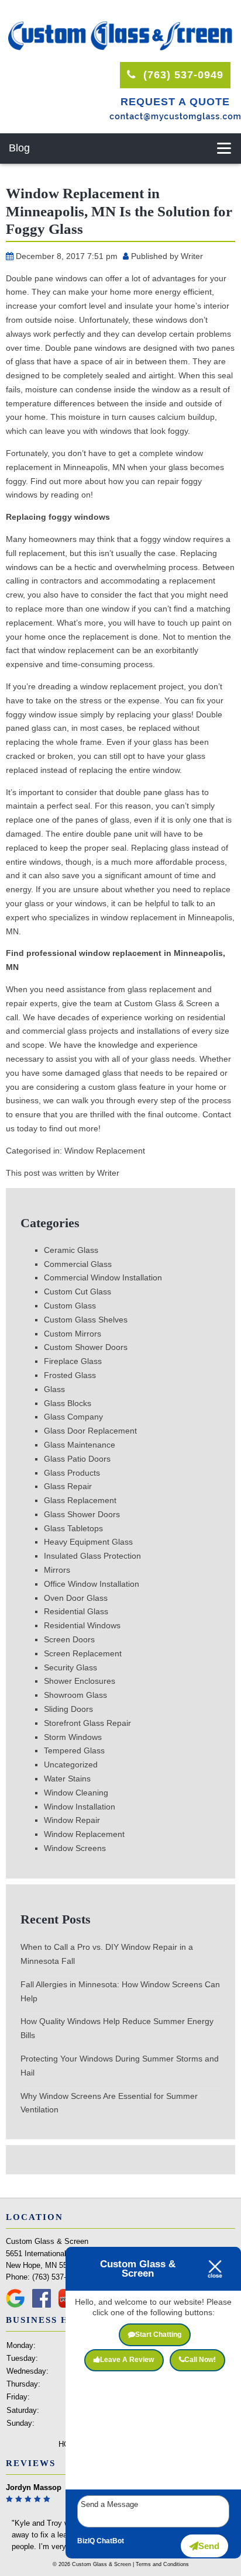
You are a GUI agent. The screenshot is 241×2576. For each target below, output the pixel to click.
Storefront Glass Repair (87, 1723)
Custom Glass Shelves (86, 1320)
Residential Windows (82, 1625)
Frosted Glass (70, 1375)
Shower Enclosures (80, 1681)
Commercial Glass (78, 1264)
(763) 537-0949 (182, 75)
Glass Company (73, 1417)
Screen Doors (69, 1639)
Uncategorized (71, 1764)
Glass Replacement (80, 1500)
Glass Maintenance (80, 1445)
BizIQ (86, 2541)
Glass (54, 1389)
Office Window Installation (92, 1584)
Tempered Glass (74, 1750)
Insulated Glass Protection (92, 1556)
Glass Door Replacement (90, 1431)
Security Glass (70, 1667)
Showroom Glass (75, 1695)
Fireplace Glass (73, 1361)
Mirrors (57, 1570)
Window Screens (75, 1848)
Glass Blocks (68, 1403)
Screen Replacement (83, 1653)
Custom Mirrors (73, 1334)
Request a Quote (175, 102)
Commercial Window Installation (103, 1277)
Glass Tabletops (73, 1528)
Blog (19, 148)
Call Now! (200, 2360)
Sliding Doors (68, 1709)
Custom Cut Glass (78, 1292)
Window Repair (72, 1820)
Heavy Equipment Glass (88, 1542)
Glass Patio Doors (77, 1459)
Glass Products (72, 1473)
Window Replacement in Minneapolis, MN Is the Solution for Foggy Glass (119, 211)
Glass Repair (68, 1486)
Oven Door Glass (76, 1598)
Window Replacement (105, 1151)
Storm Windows (73, 1737)
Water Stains (67, 1779)
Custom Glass (70, 1306)
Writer (192, 256)
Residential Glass (76, 1611)
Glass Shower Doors (82, 1514)
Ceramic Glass (71, 1250)
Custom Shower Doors (86, 1347)
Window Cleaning (76, 1793)
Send (209, 2546)
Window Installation (80, 1807)
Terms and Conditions (162, 2564)
